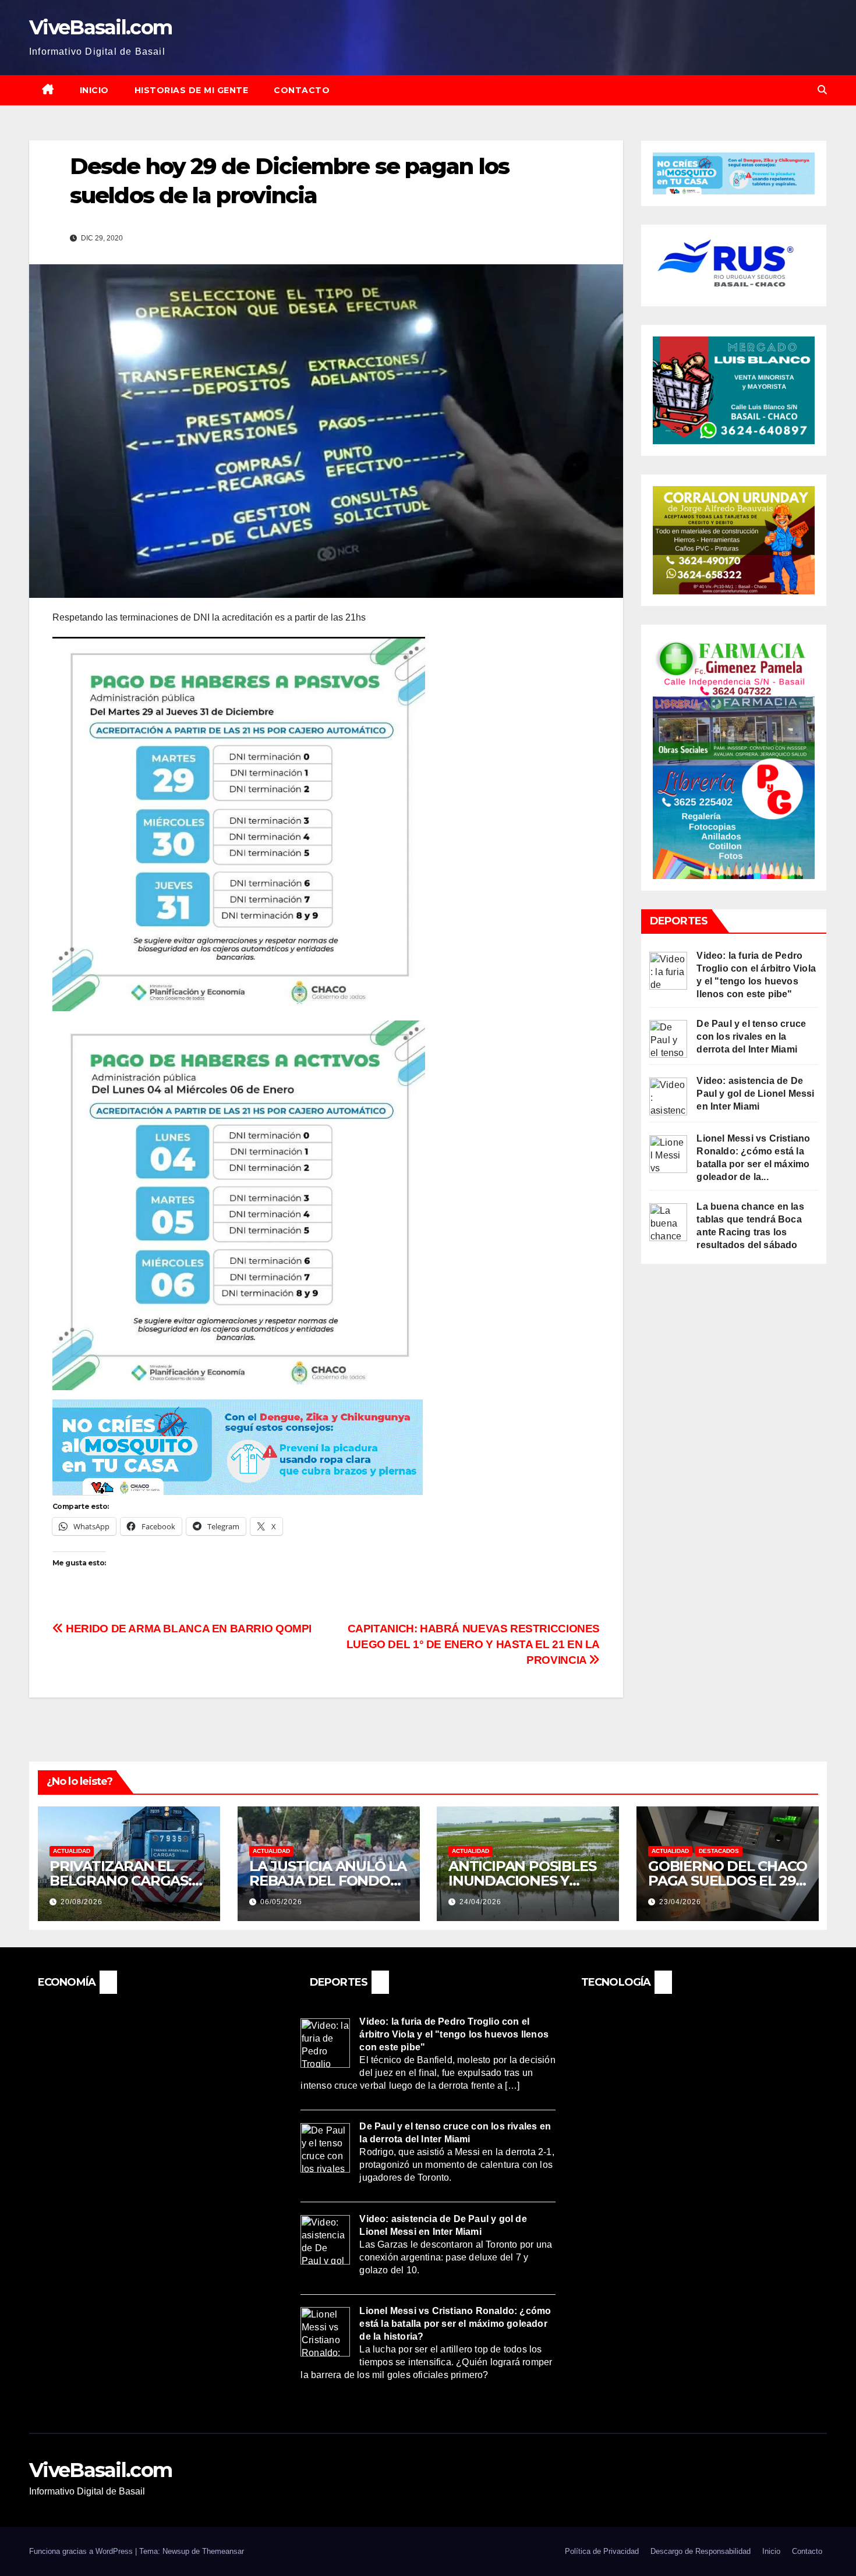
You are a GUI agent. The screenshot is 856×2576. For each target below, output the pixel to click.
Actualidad (72, 1851)
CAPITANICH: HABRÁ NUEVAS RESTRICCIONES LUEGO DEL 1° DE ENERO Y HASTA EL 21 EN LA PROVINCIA (473, 1644)
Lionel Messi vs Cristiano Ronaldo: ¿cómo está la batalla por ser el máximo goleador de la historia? (455, 2324)
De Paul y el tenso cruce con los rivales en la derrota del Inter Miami (751, 1037)
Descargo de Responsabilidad (701, 2551)
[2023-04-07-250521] (238, 1446)
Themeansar (223, 2551)
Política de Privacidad (602, 2551)
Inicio (94, 90)
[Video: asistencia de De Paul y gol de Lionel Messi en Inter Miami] (668, 1096)
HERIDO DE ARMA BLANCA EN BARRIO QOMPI (188, 1629)
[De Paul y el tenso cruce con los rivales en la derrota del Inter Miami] (668, 1038)
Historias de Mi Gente (192, 90)
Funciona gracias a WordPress (82, 2551)
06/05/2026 (281, 1902)
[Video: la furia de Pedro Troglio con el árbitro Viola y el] (668, 970)
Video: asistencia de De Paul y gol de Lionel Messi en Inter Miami (755, 1094)
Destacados (719, 1851)
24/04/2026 (480, 1902)
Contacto (302, 90)
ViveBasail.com (100, 27)
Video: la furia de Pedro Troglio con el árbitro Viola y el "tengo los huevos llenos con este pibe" (454, 2035)
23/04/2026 (680, 1902)
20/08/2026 (82, 1902)
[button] (822, 90)
